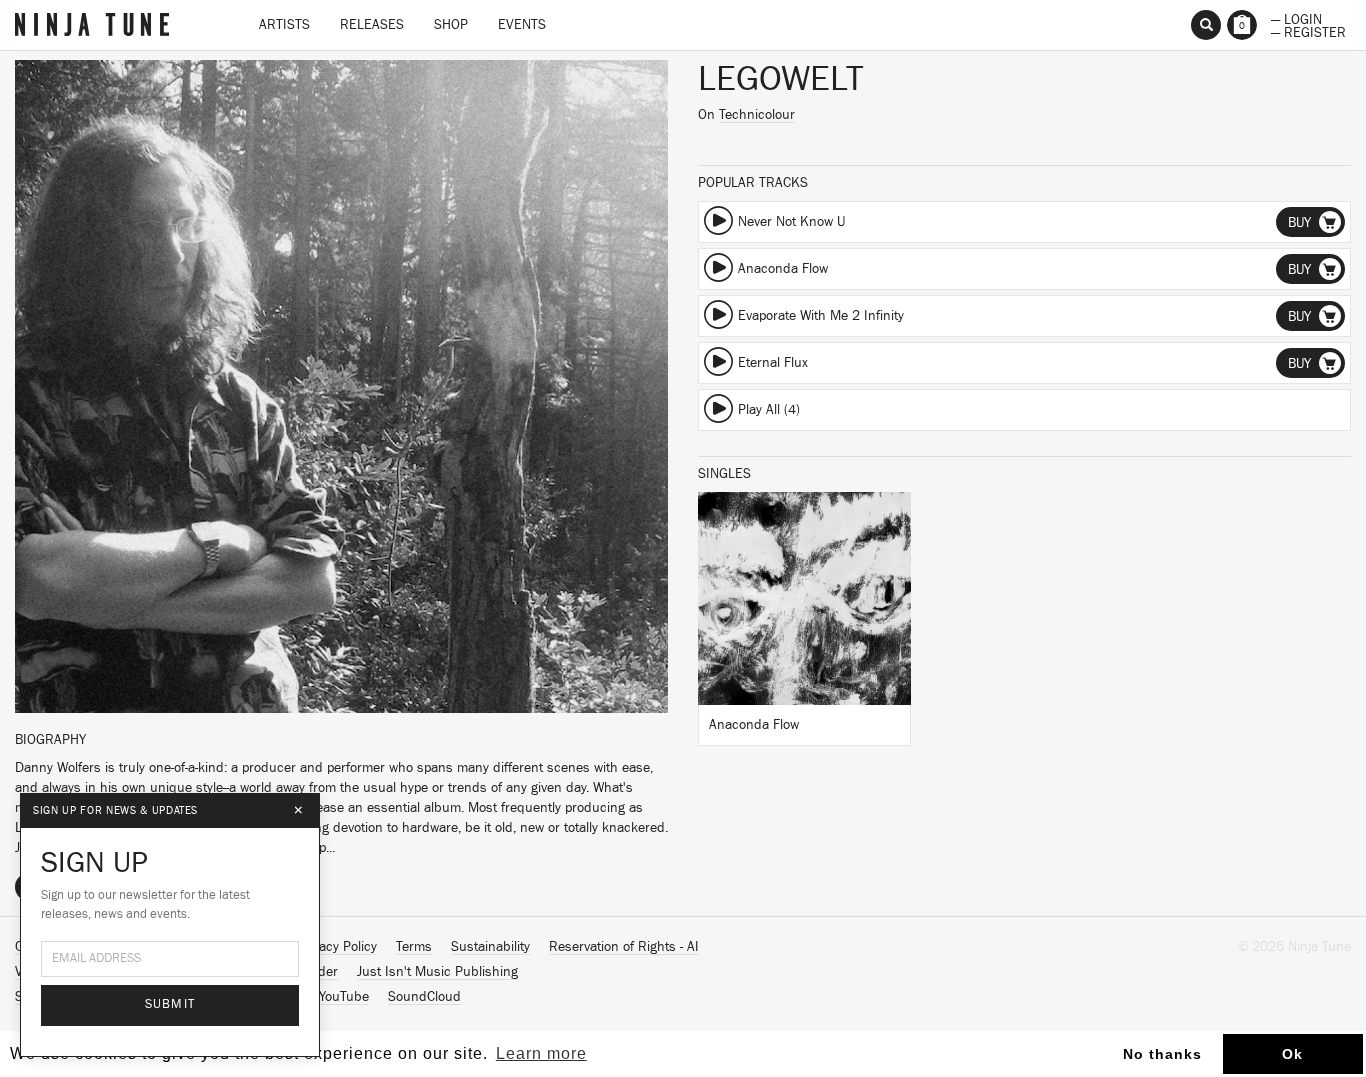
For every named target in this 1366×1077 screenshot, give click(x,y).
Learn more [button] (541, 1053)
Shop (451, 25)
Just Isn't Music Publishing (437, 972)
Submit (170, 1004)
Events (522, 25)
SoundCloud (424, 997)
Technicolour (757, 115)
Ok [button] (1292, 1054)
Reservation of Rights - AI (624, 947)
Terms (414, 947)
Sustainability (490, 947)
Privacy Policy (337, 947)
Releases (372, 25)
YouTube (344, 997)
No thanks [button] (1162, 1054)
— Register (1308, 31)
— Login (1296, 18)
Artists (284, 25)
